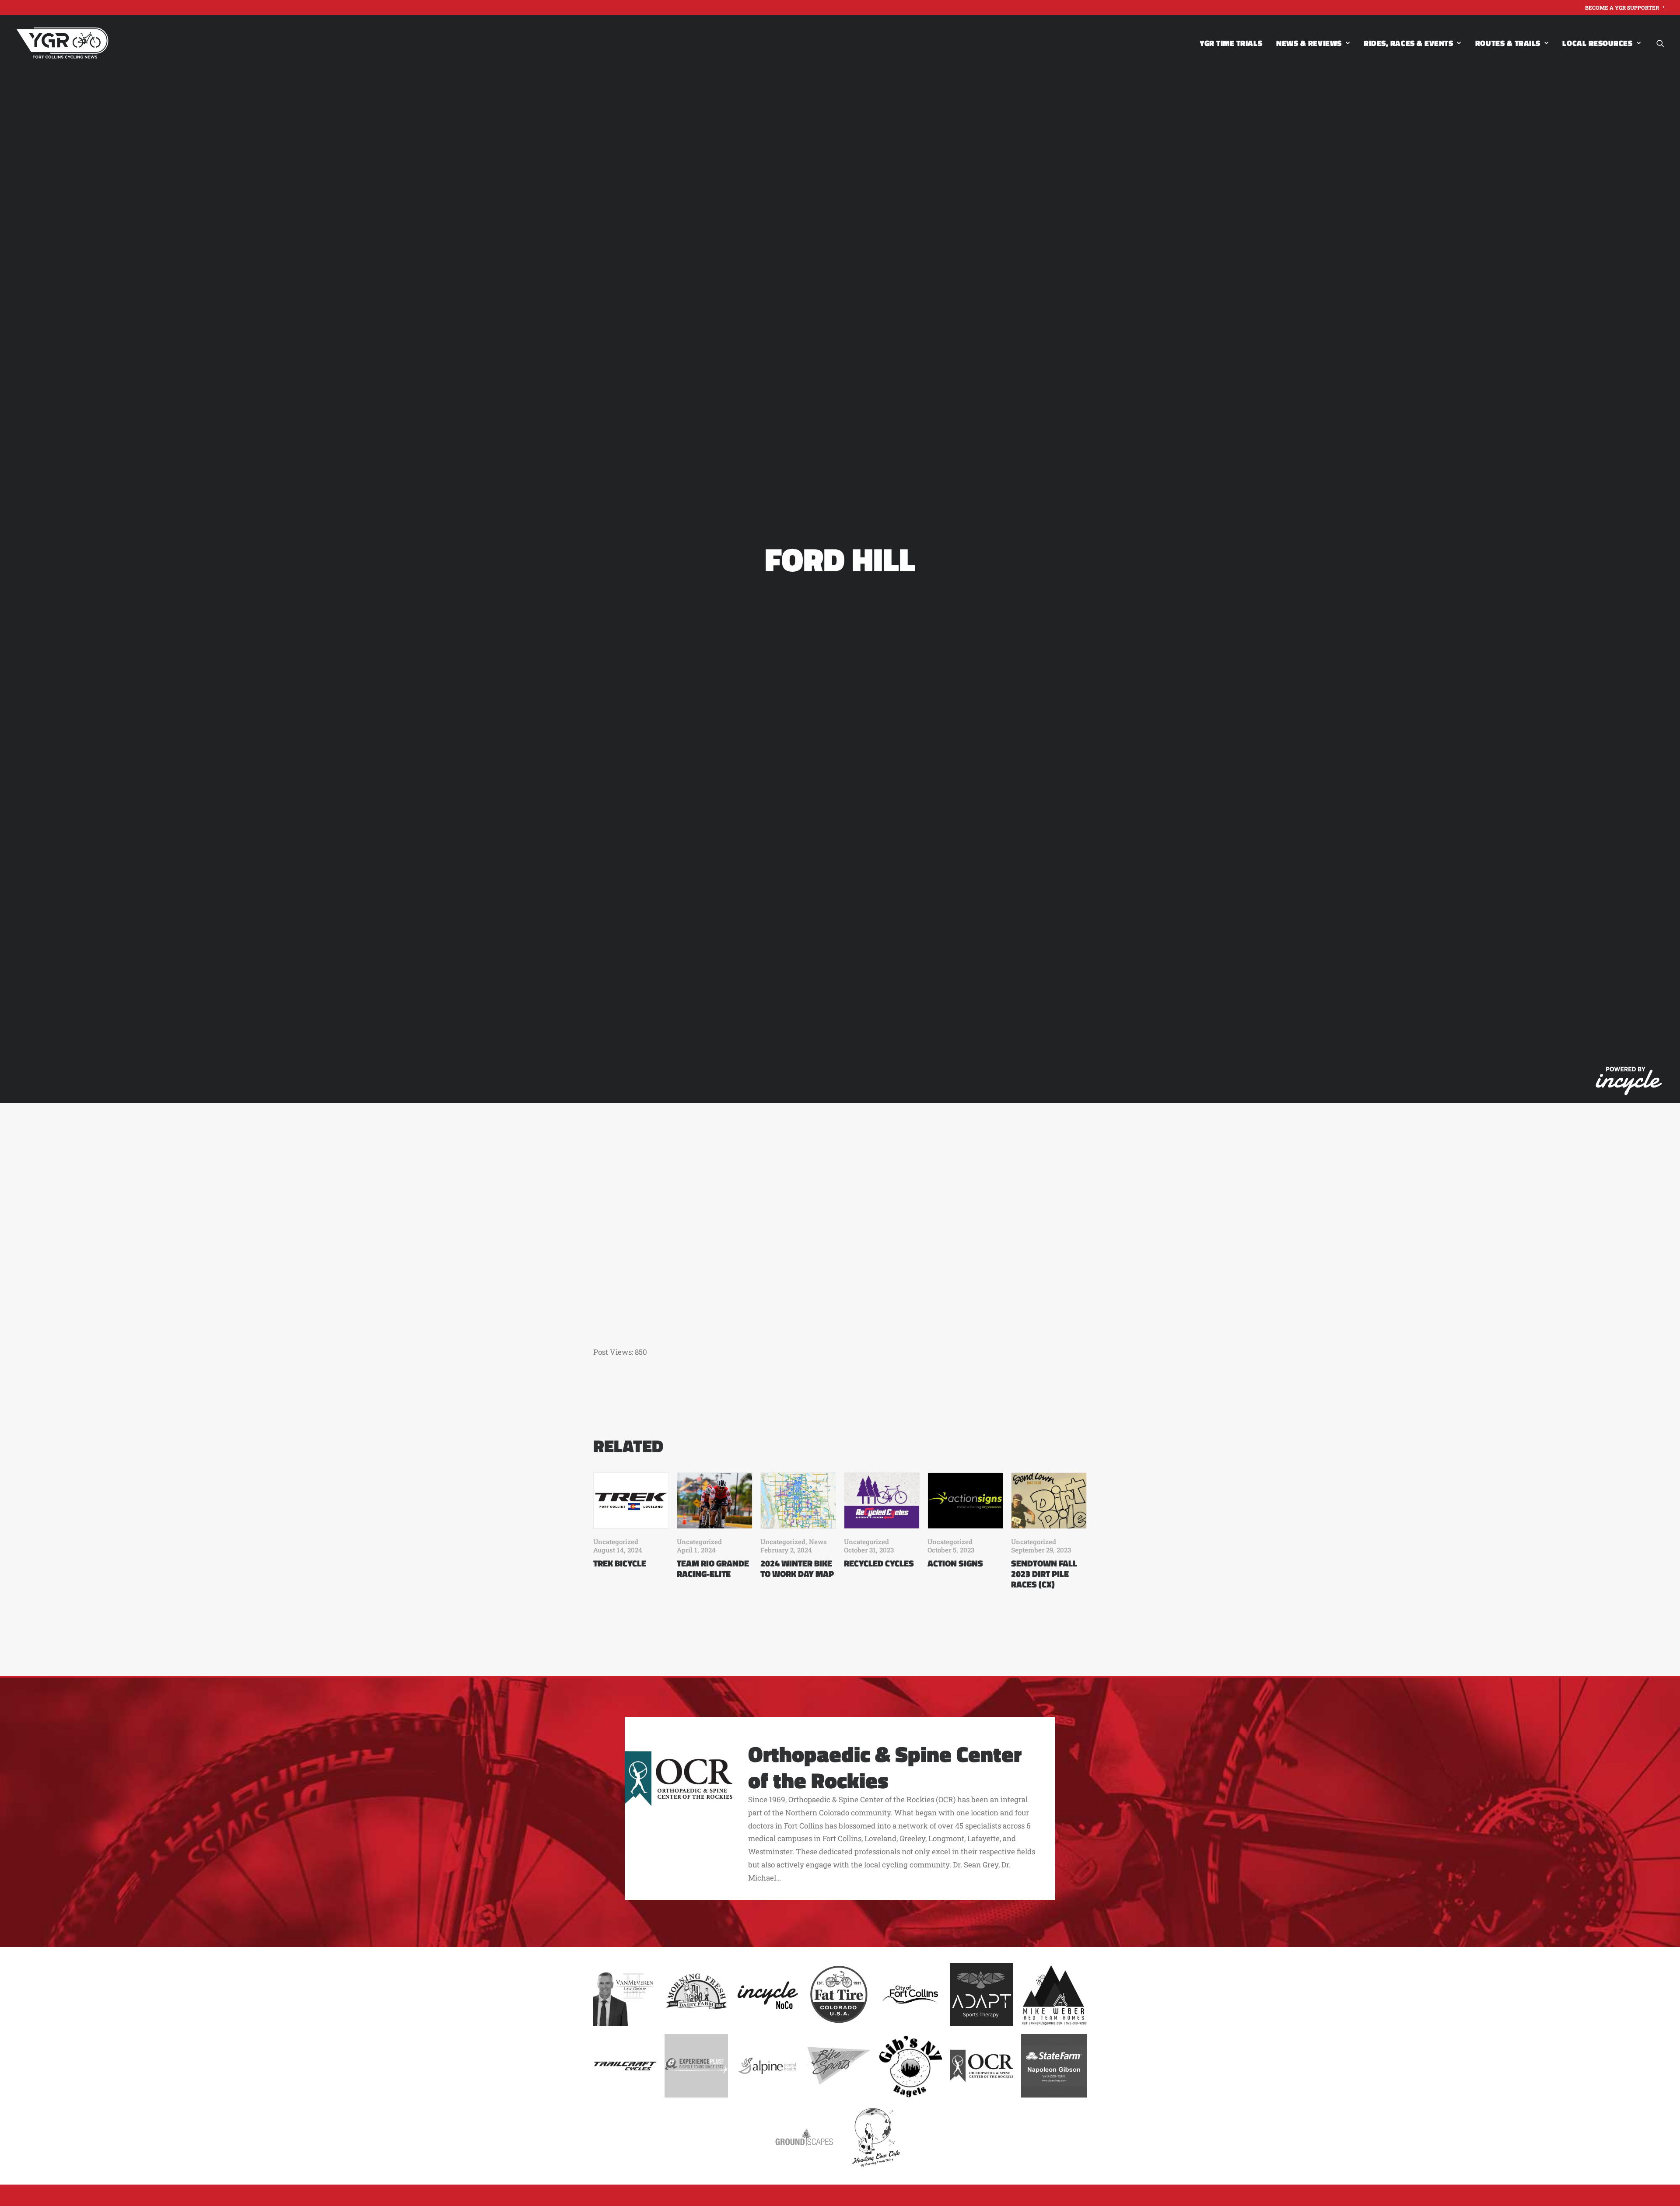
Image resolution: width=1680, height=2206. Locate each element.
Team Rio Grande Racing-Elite (713, 1568)
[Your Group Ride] (62, 43)
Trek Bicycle (620, 1563)
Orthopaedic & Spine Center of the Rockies (885, 1767)
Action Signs (955, 1563)
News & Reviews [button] (1309, 43)
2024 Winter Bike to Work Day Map (797, 1568)
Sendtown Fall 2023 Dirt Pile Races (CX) (1044, 1574)
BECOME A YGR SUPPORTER (1622, 7)
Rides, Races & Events (1408, 43)
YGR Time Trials (1231, 43)
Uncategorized (616, 1542)
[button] (1660, 43)
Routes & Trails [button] (1508, 43)
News (818, 1542)
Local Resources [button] (1597, 43)
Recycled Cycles (879, 1563)
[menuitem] (1625, 7)
